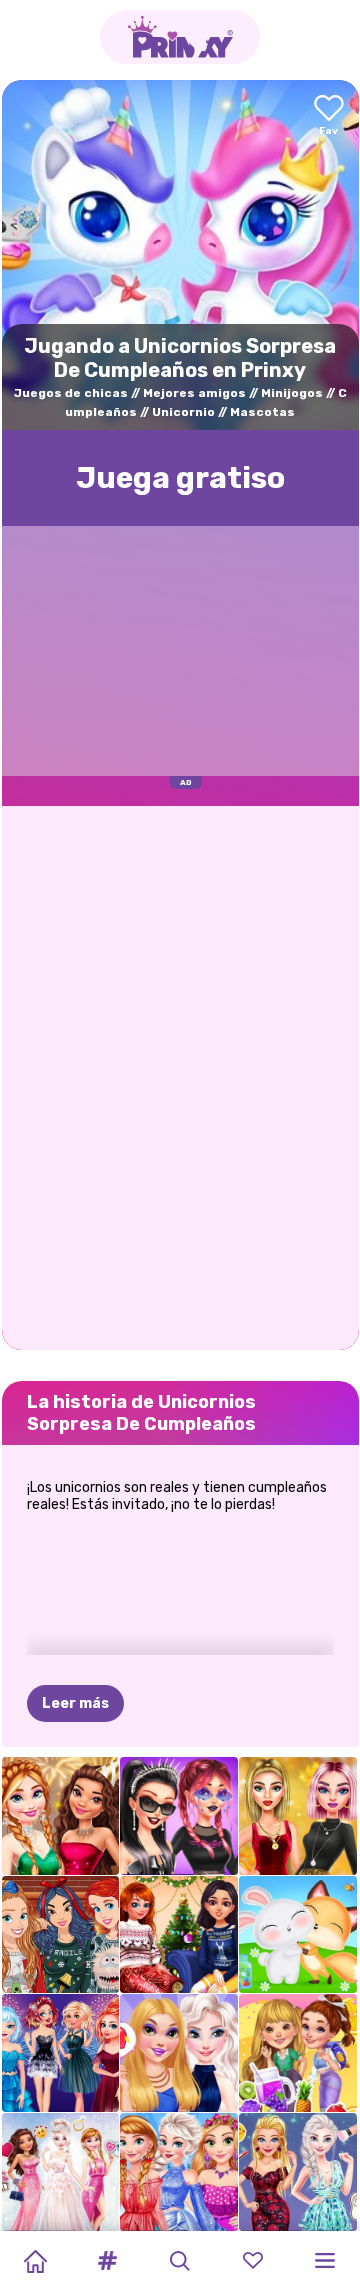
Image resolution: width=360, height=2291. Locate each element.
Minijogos (292, 393)
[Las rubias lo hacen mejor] (298, 2172)
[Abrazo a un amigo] (298, 1935)
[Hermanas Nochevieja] (61, 2053)
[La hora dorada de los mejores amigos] (298, 1816)
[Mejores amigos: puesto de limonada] (298, 2053)
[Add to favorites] (329, 116)
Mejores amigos (194, 393)
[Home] (35, 2261)
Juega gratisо (180, 478)
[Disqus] (180, 1076)
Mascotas (262, 412)
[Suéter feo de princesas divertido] (61, 1935)
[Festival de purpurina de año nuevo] (61, 1816)
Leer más (75, 1703)
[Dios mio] (179, 1816)
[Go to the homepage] (180, 37)
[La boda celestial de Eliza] (61, 2172)
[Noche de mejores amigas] (179, 2053)
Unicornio (183, 412)
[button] (108, 2261)
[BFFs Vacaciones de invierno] (179, 1935)
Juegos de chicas (71, 393)
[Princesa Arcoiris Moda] (179, 2172)
